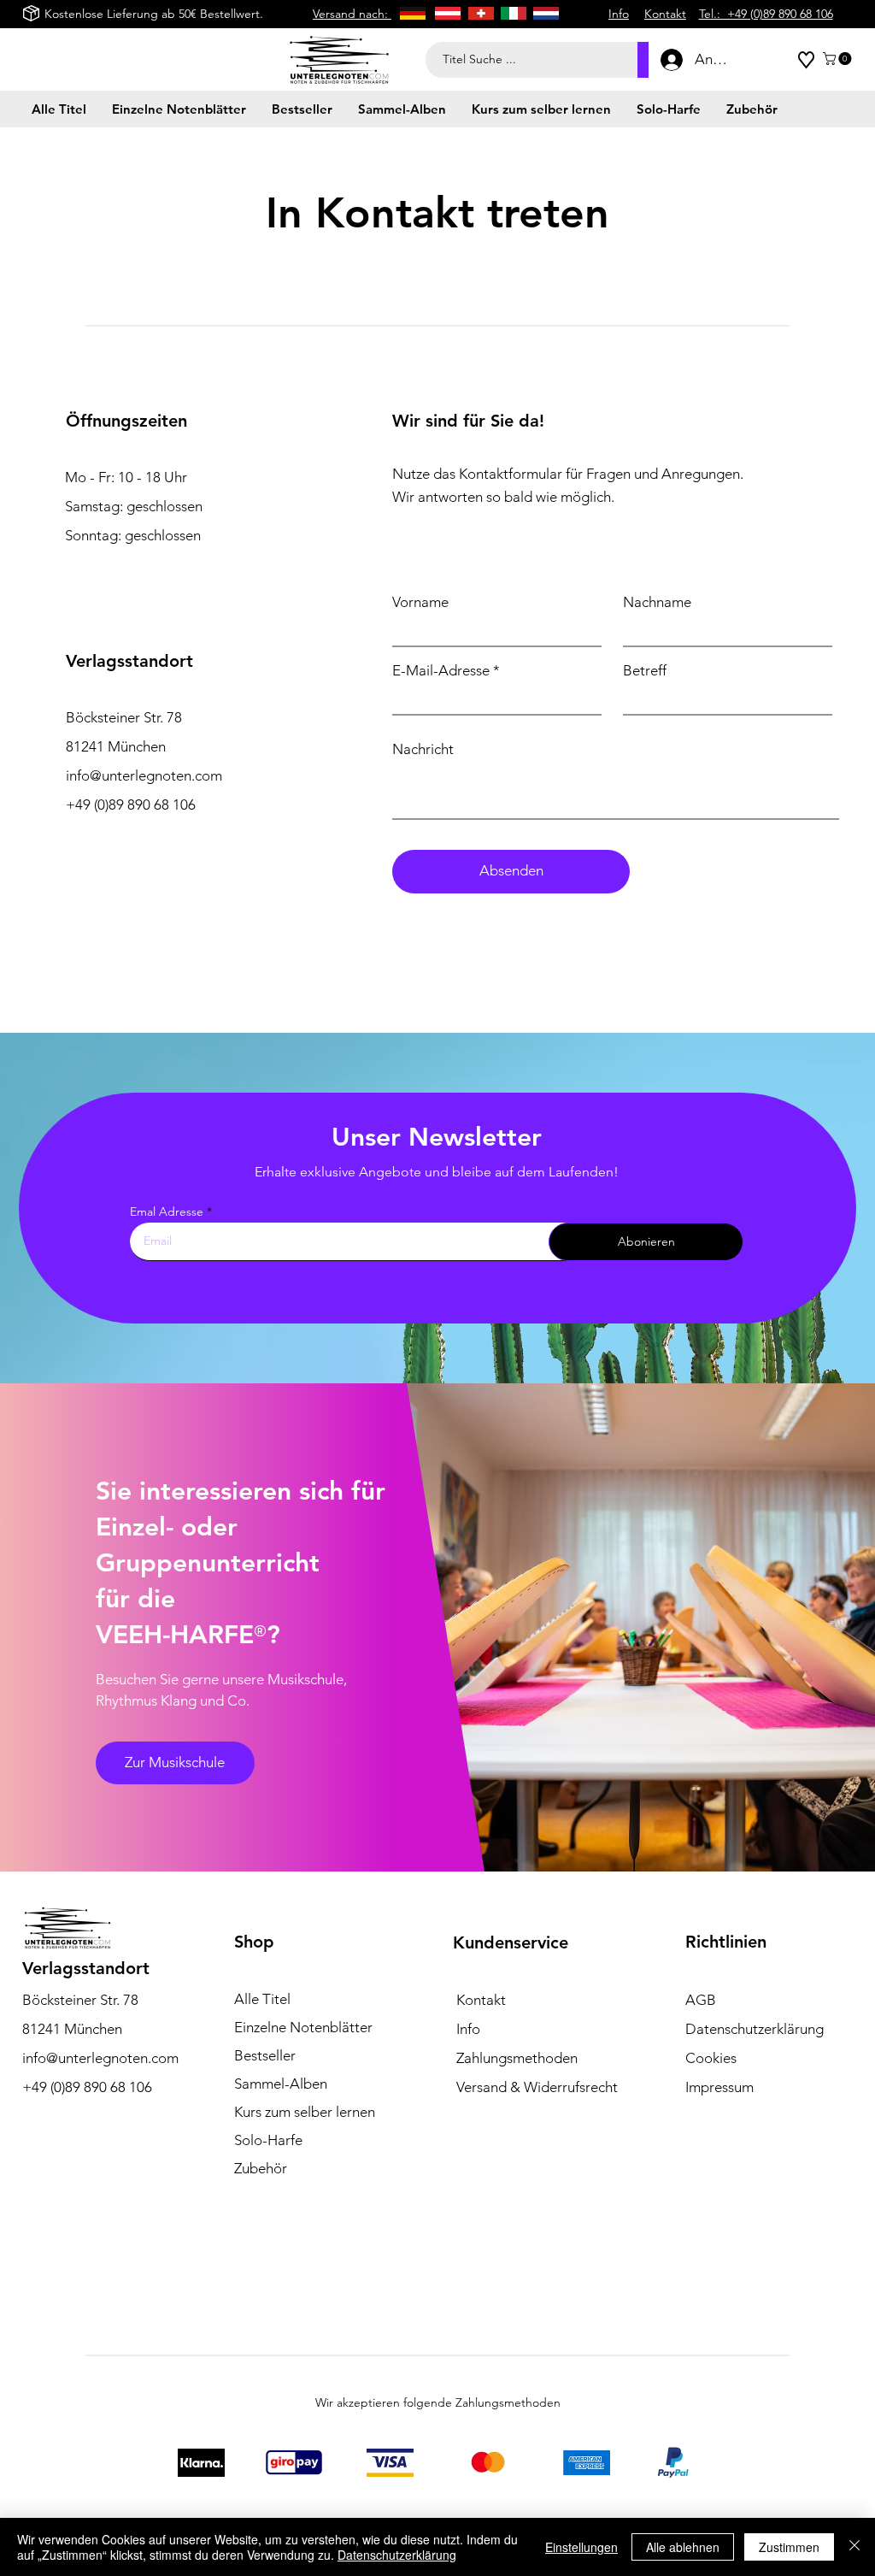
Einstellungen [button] (581, 2547)
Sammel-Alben (281, 2084)
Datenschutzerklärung (397, 2555)
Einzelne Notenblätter (303, 2027)
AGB (701, 2000)
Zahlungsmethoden (517, 2058)
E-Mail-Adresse (441, 671)
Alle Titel (262, 1999)
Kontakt (481, 2000)
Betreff (645, 671)
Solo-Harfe (268, 2140)
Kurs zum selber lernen (305, 2112)
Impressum (719, 2087)
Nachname (657, 602)
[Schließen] (854, 2547)
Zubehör (261, 2168)
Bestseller (265, 2055)
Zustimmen (789, 2547)
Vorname (420, 602)
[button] (839, 59)
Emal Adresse (167, 1211)
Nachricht (423, 749)
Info (468, 2029)
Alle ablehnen (683, 2547)
